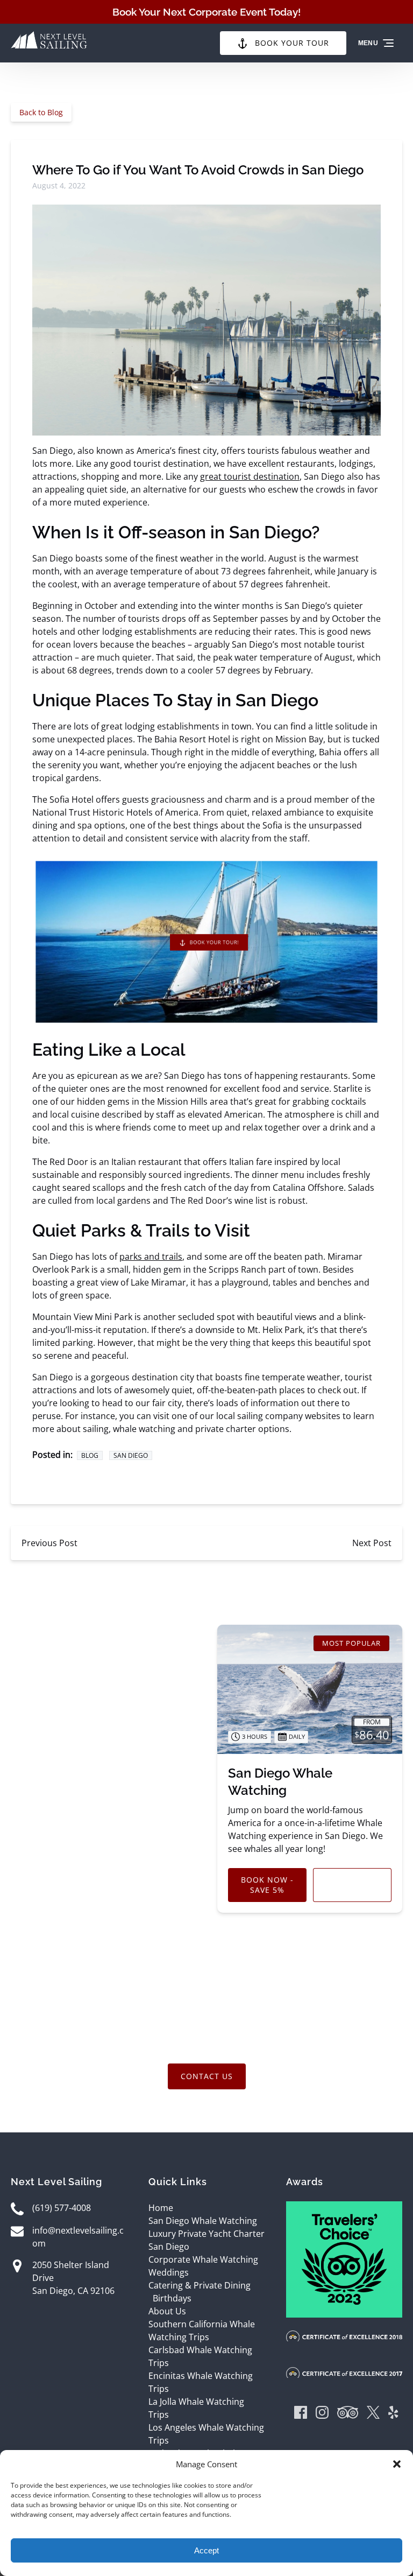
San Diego (131, 1455)
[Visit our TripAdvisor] (348, 2414)
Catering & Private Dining (200, 2285)
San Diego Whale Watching (203, 2221)
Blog (90, 1455)
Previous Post (49, 1543)
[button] (397, 2464)
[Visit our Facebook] (301, 2414)
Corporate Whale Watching (203, 2259)
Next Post (372, 1543)
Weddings (169, 2272)
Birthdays (172, 2298)
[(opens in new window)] (344, 2208)
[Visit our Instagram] (322, 2414)
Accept (206, 2550)
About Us (167, 2311)
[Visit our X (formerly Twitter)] (373, 2414)
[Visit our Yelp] (393, 2414)
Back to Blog (41, 112)
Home (161, 2208)
